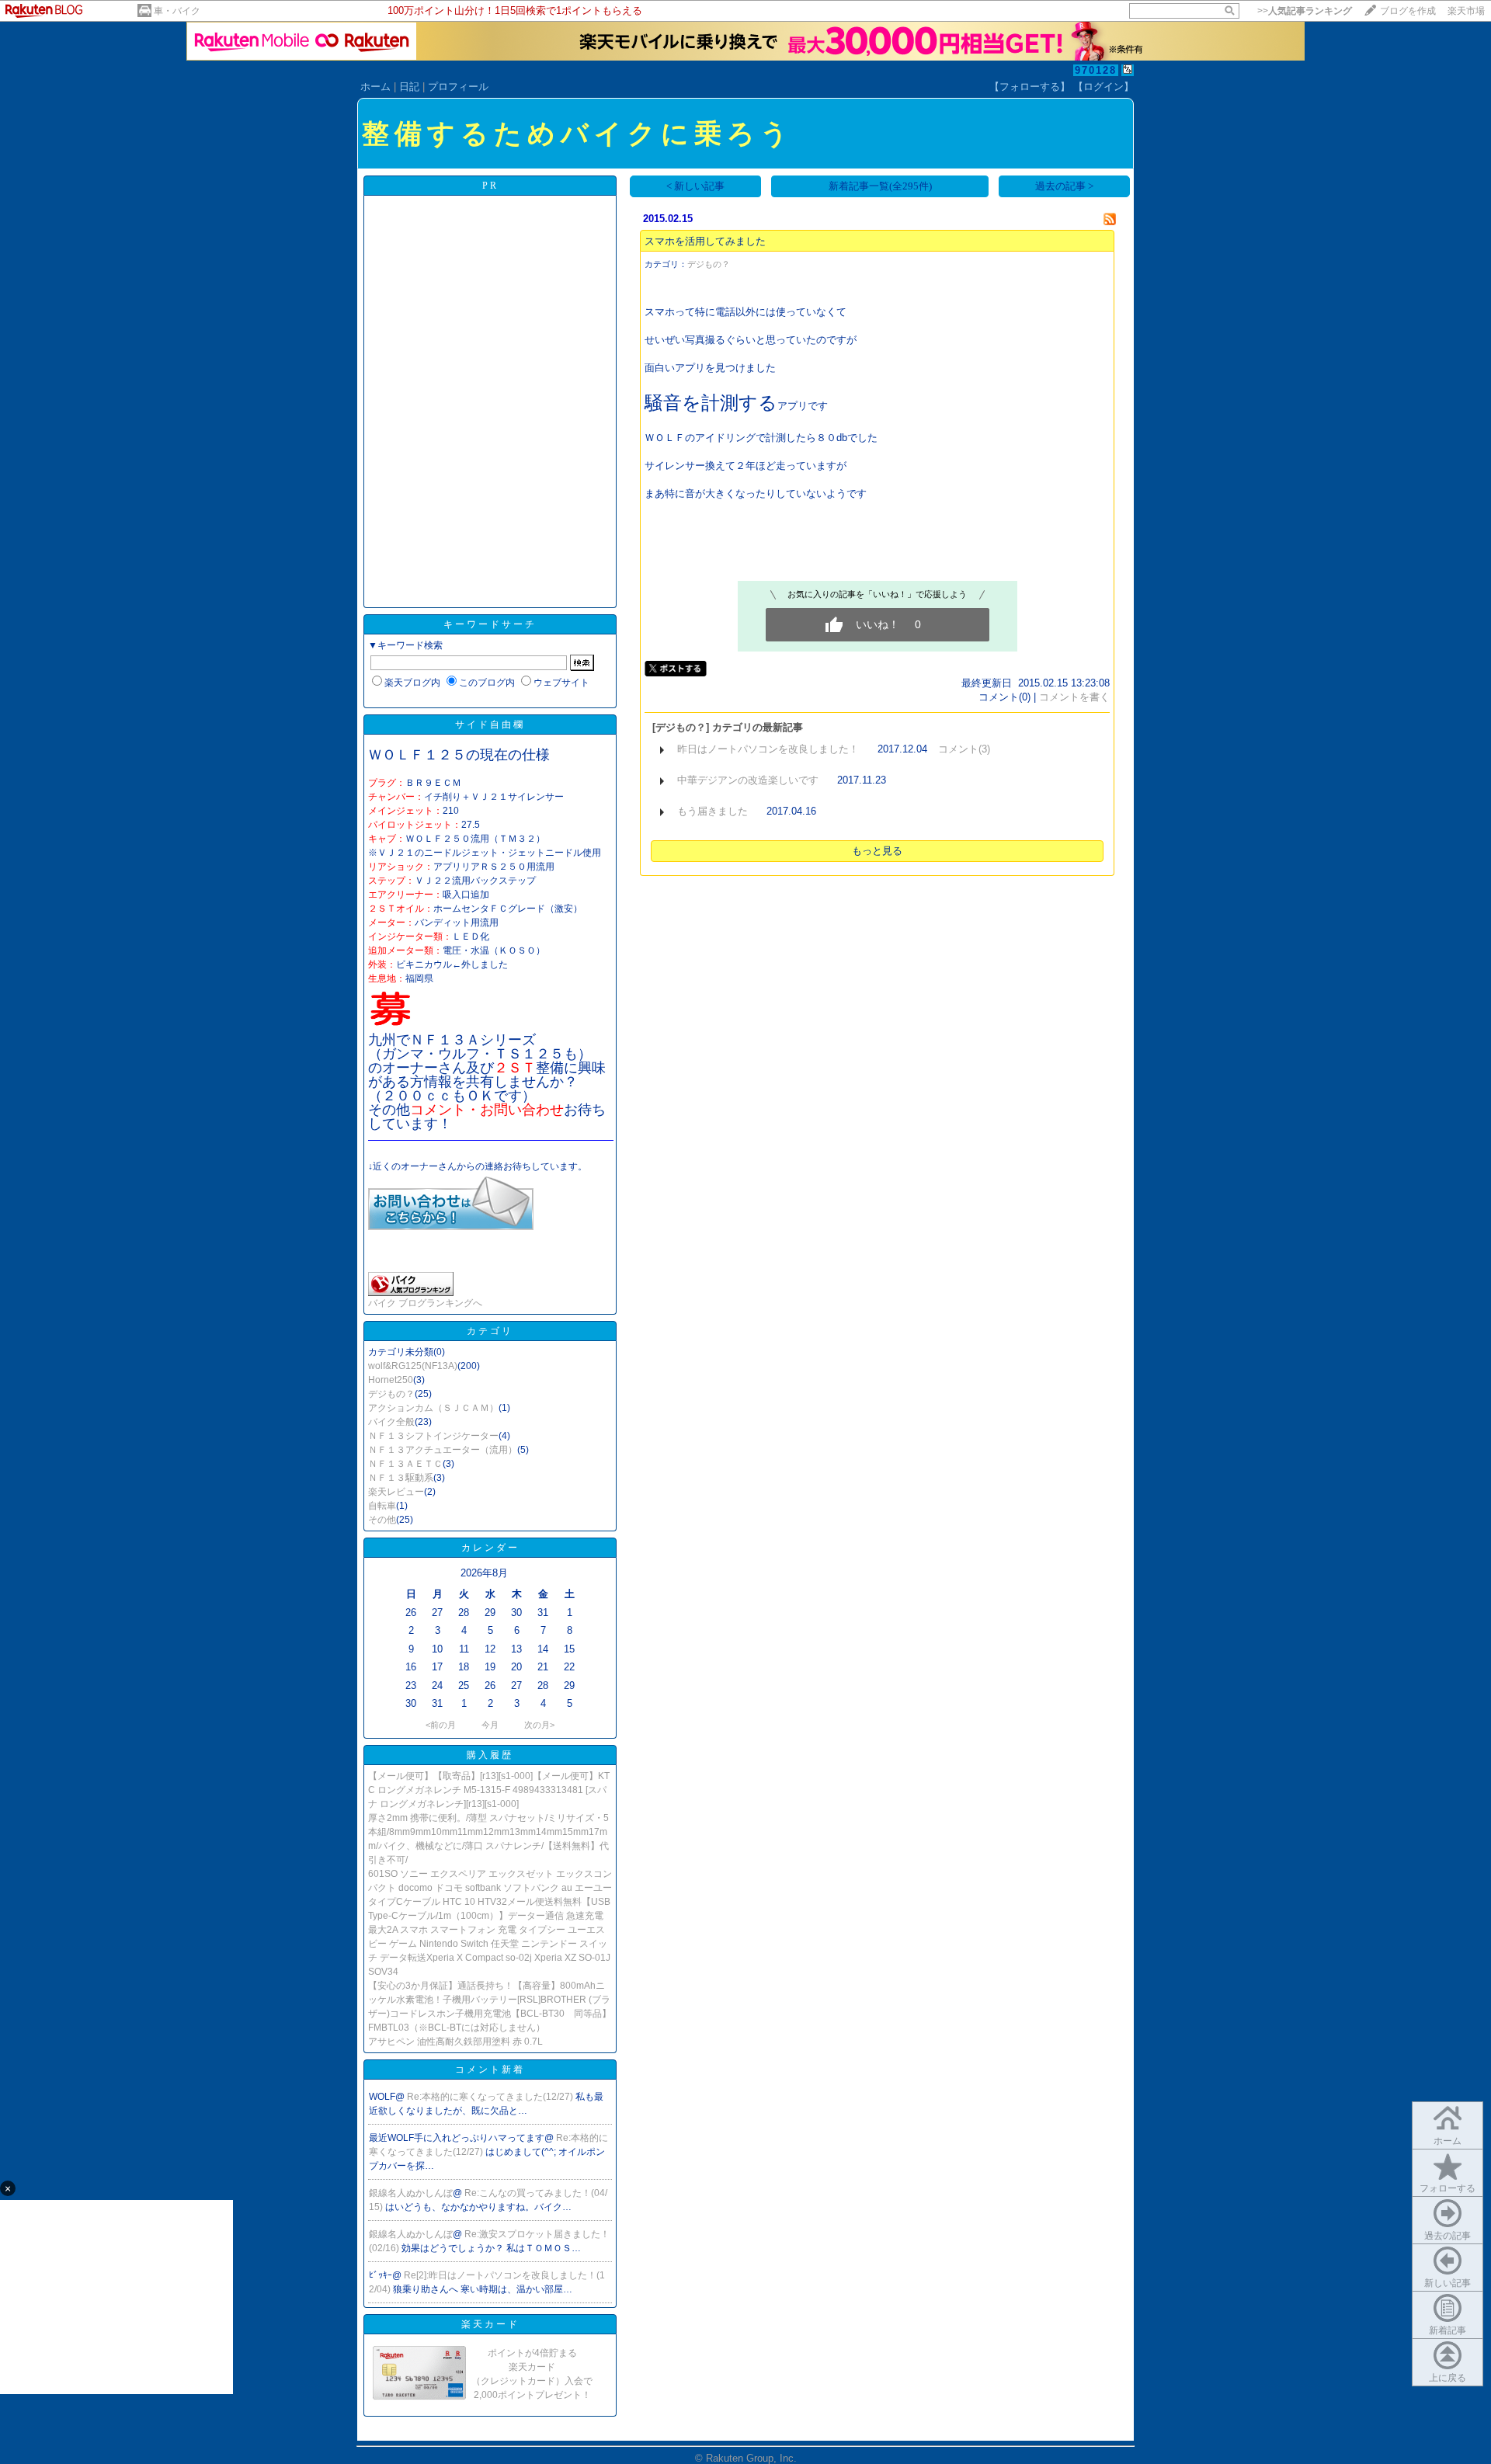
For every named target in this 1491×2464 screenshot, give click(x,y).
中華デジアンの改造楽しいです (748, 780)
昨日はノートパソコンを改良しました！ (768, 749)
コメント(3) (964, 749)
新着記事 (1448, 2330)
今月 (490, 1725)
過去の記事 (1448, 2236)
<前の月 (441, 1725)
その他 (382, 1520)
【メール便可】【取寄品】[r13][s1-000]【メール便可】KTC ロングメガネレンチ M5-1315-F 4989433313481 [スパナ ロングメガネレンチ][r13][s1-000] (489, 1790)
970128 (1096, 70)
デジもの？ (391, 1394)
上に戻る (1448, 2378)
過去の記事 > (1064, 186)
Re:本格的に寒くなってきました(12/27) (491, 2097)
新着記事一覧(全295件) (880, 186)
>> (1305, 11)
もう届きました (712, 811)
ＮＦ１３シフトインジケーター (433, 1436)
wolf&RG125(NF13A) (413, 1366)
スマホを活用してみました (705, 241)
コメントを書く (1074, 697)
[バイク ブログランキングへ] (411, 1293)
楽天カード (490, 2324)
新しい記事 (1448, 2283)
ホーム (375, 87)
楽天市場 (1466, 11)
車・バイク (177, 11)
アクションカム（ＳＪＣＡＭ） (433, 1408)
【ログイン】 (1103, 87)
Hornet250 (391, 1380)
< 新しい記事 (695, 186)
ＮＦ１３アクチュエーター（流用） (443, 1450)
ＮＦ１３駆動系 (401, 1478)
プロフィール (458, 87)
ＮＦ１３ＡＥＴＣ (405, 1464)
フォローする (1448, 2188)
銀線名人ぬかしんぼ (411, 2193)
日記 (409, 87)
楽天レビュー (396, 1492)
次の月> (539, 1725)
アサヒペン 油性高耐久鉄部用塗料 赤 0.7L (455, 2042)
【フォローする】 (1030, 87)
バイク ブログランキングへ (425, 1303)
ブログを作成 (1408, 11)
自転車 (382, 1506)
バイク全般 (391, 1422)
